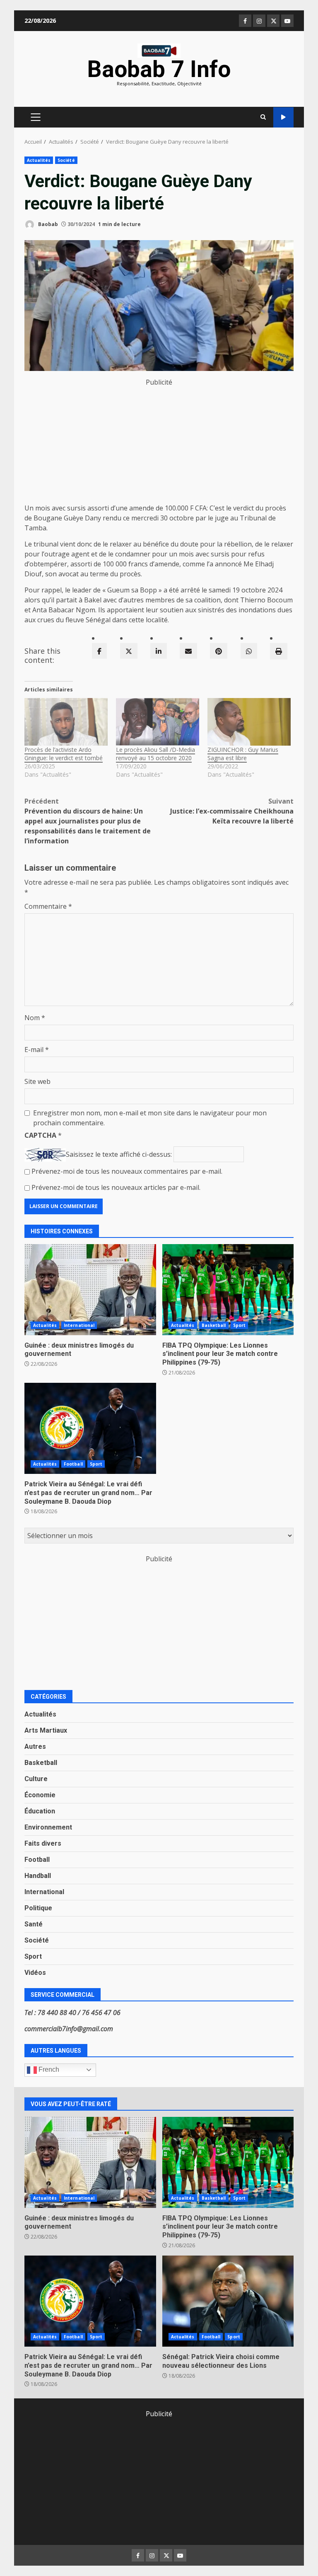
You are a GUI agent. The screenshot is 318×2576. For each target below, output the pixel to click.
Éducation (40, 1811)
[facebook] (99, 651)
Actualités (39, 160)
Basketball (214, 1325)
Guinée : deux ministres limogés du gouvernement (90, 1290)
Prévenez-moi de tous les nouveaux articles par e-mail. (116, 1187)
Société (66, 160)
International (79, 1325)
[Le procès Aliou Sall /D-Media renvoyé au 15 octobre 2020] (158, 722)
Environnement (48, 1827)
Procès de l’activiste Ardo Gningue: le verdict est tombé (64, 754)
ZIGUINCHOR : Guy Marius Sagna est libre (243, 754)
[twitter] (129, 651)
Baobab (47, 224)
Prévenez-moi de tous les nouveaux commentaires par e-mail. (127, 1171)
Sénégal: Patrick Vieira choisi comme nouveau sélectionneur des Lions (228, 2301)
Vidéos (35, 1973)
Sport (240, 1325)
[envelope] (188, 651)
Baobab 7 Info (159, 69)
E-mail (37, 1050)
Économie (40, 1795)
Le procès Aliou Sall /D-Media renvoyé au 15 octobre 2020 (155, 754)
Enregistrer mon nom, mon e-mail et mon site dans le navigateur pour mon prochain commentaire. (150, 1118)
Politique (38, 1908)
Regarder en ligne (283, 117)
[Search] (263, 117)
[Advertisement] (159, 445)
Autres (35, 1747)
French (48, 2069)
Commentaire (48, 906)
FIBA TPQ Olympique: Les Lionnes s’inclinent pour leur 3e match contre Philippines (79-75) (228, 1290)
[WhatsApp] (249, 651)
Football (73, 1464)
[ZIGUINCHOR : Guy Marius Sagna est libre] (249, 722)
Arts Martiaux (46, 1730)
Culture (36, 1779)
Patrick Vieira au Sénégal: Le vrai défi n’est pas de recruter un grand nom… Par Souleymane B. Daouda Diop (90, 1428)
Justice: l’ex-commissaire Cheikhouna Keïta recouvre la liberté (232, 811)
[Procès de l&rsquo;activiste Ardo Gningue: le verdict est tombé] (66, 722)
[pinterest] (219, 651)
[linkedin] (159, 651)
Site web (37, 1081)
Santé (34, 1924)
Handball (38, 1876)
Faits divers (43, 1843)
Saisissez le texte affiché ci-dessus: (119, 1154)
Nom (35, 1018)
